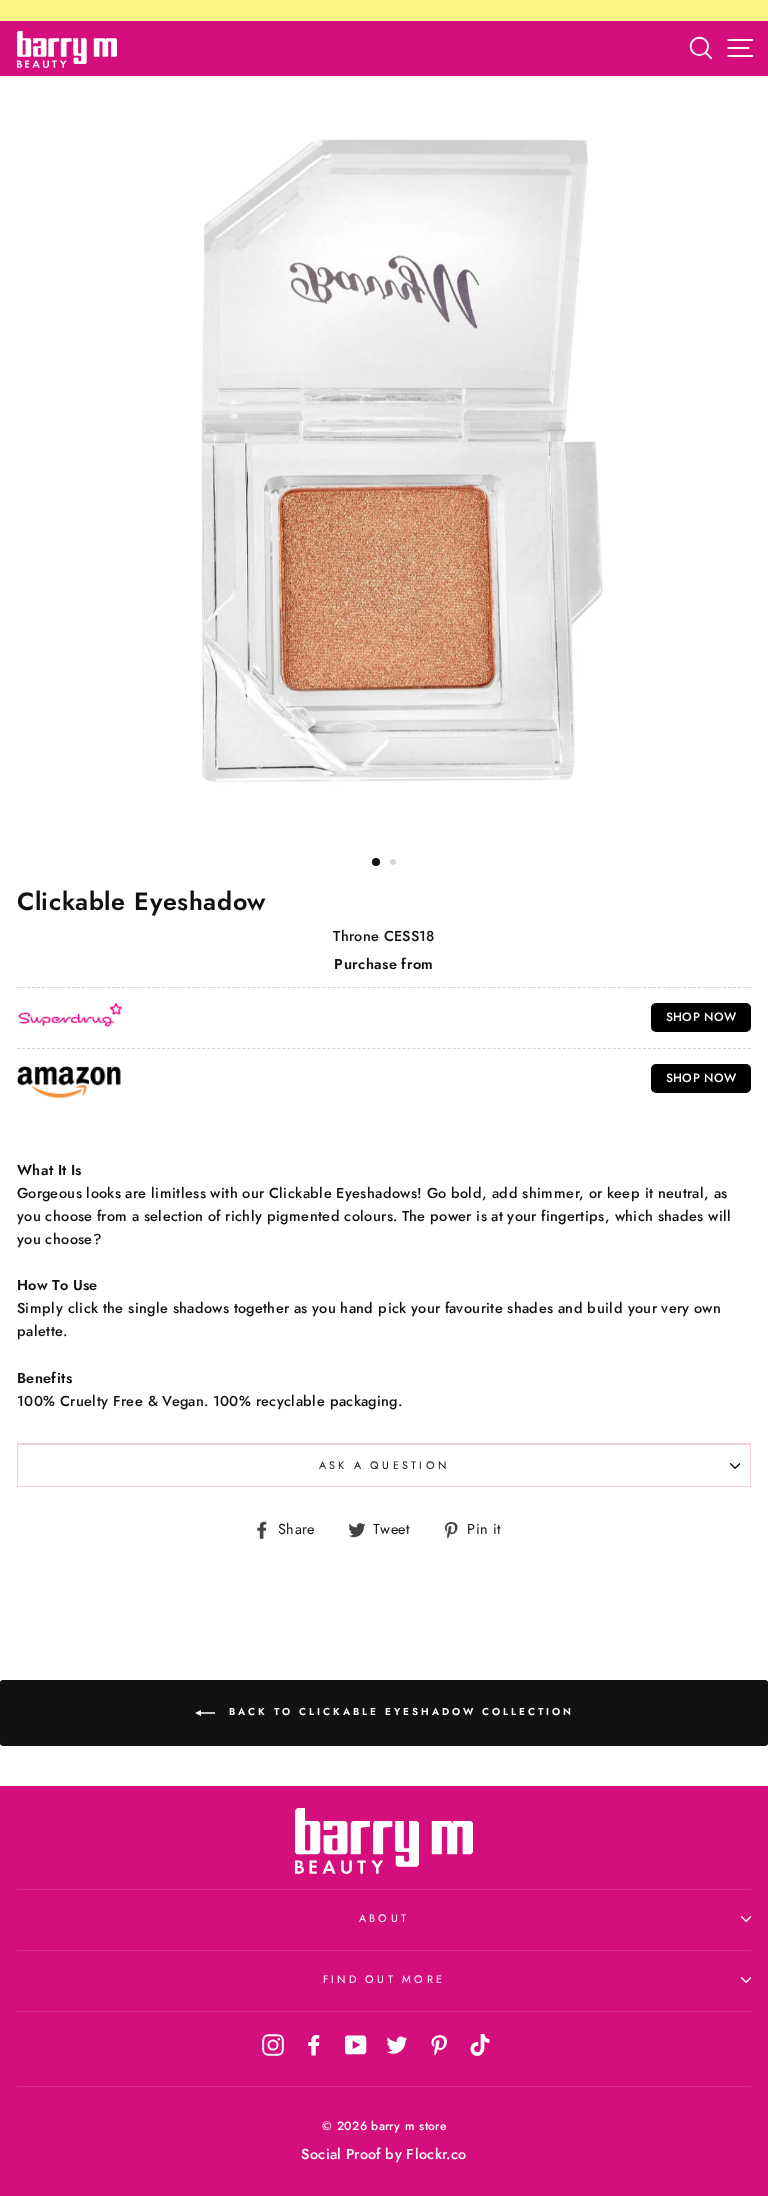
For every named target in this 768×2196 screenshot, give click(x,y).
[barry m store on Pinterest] (439, 2044)
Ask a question (384, 1465)
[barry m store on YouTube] (356, 2044)
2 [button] (395, 864)
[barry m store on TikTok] (480, 2044)
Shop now (701, 1017)
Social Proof (340, 2154)
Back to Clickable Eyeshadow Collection (398, 1711)
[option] (384, 458)
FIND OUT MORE (384, 1979)
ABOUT (384, 1918)
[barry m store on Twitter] (397, 2044)
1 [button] (377, 863)
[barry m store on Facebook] (314, 2044)
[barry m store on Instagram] (273, 2044)
